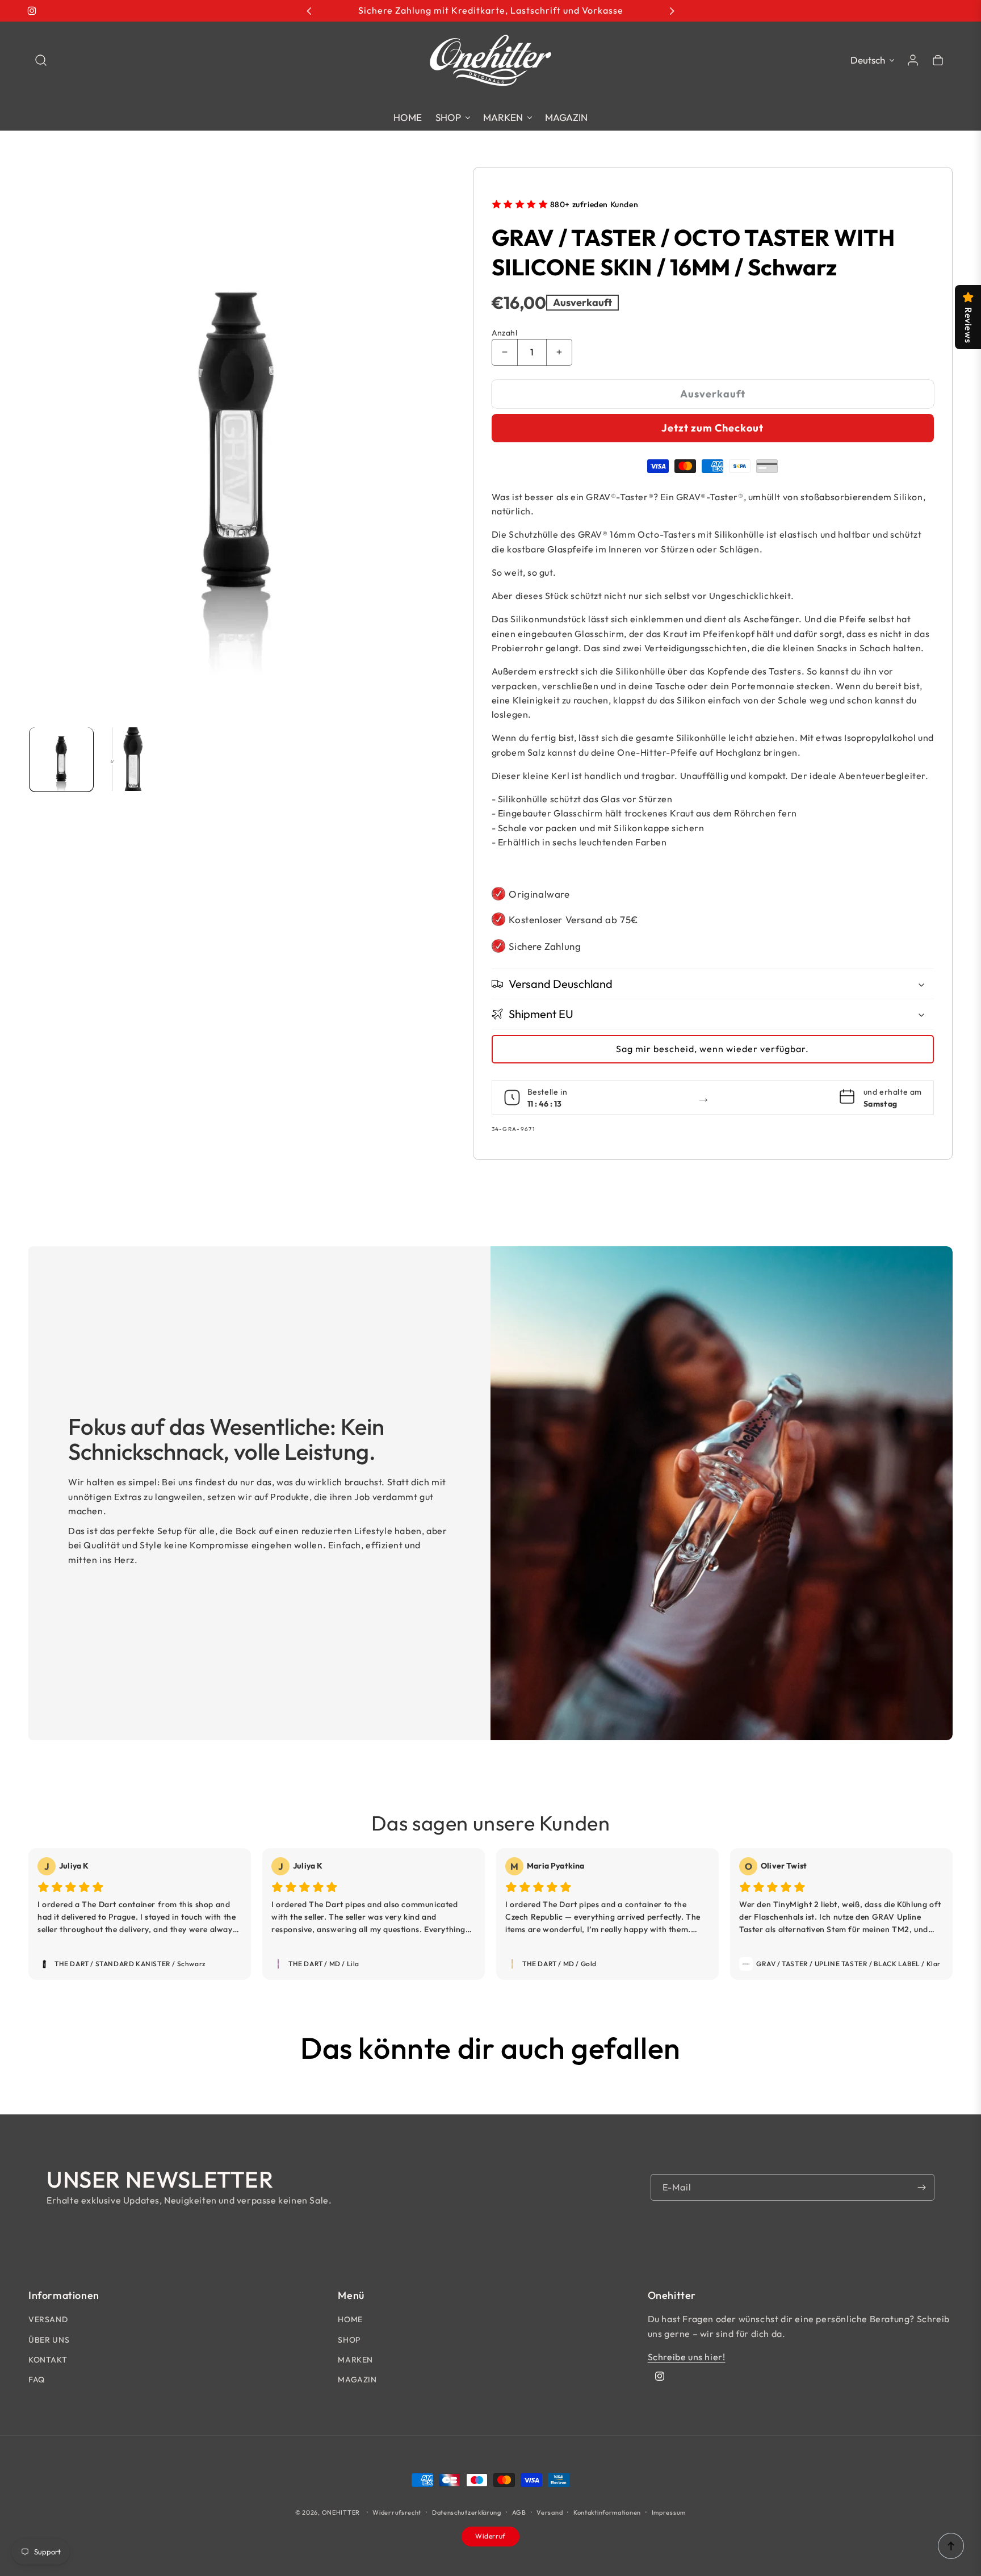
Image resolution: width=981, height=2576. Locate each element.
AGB (519, 2512)
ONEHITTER (341, 2512)
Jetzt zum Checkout (712, 428)
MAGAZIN (357, 2380)
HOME (350, 2319)
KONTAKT (48, 2360)
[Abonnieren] (921, 2187)
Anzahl (504, 333)
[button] (41, 60)
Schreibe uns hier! (687, 2357)
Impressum (669, 2512)
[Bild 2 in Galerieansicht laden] (131, 759)
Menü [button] (351, 2296)
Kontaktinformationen (607, 2512)
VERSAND (48, 2319)
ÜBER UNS (49, 2340)
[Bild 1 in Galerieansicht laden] (61, 759)
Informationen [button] (64, 2296)
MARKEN (355, 2360)
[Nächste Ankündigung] (672, 11)
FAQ (37, 2380)
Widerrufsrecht (397, 2512)
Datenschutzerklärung (467, 2512)
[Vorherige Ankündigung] (309, 11)
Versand (550, 2512)
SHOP (349, 2340)
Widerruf (491, 2536)
